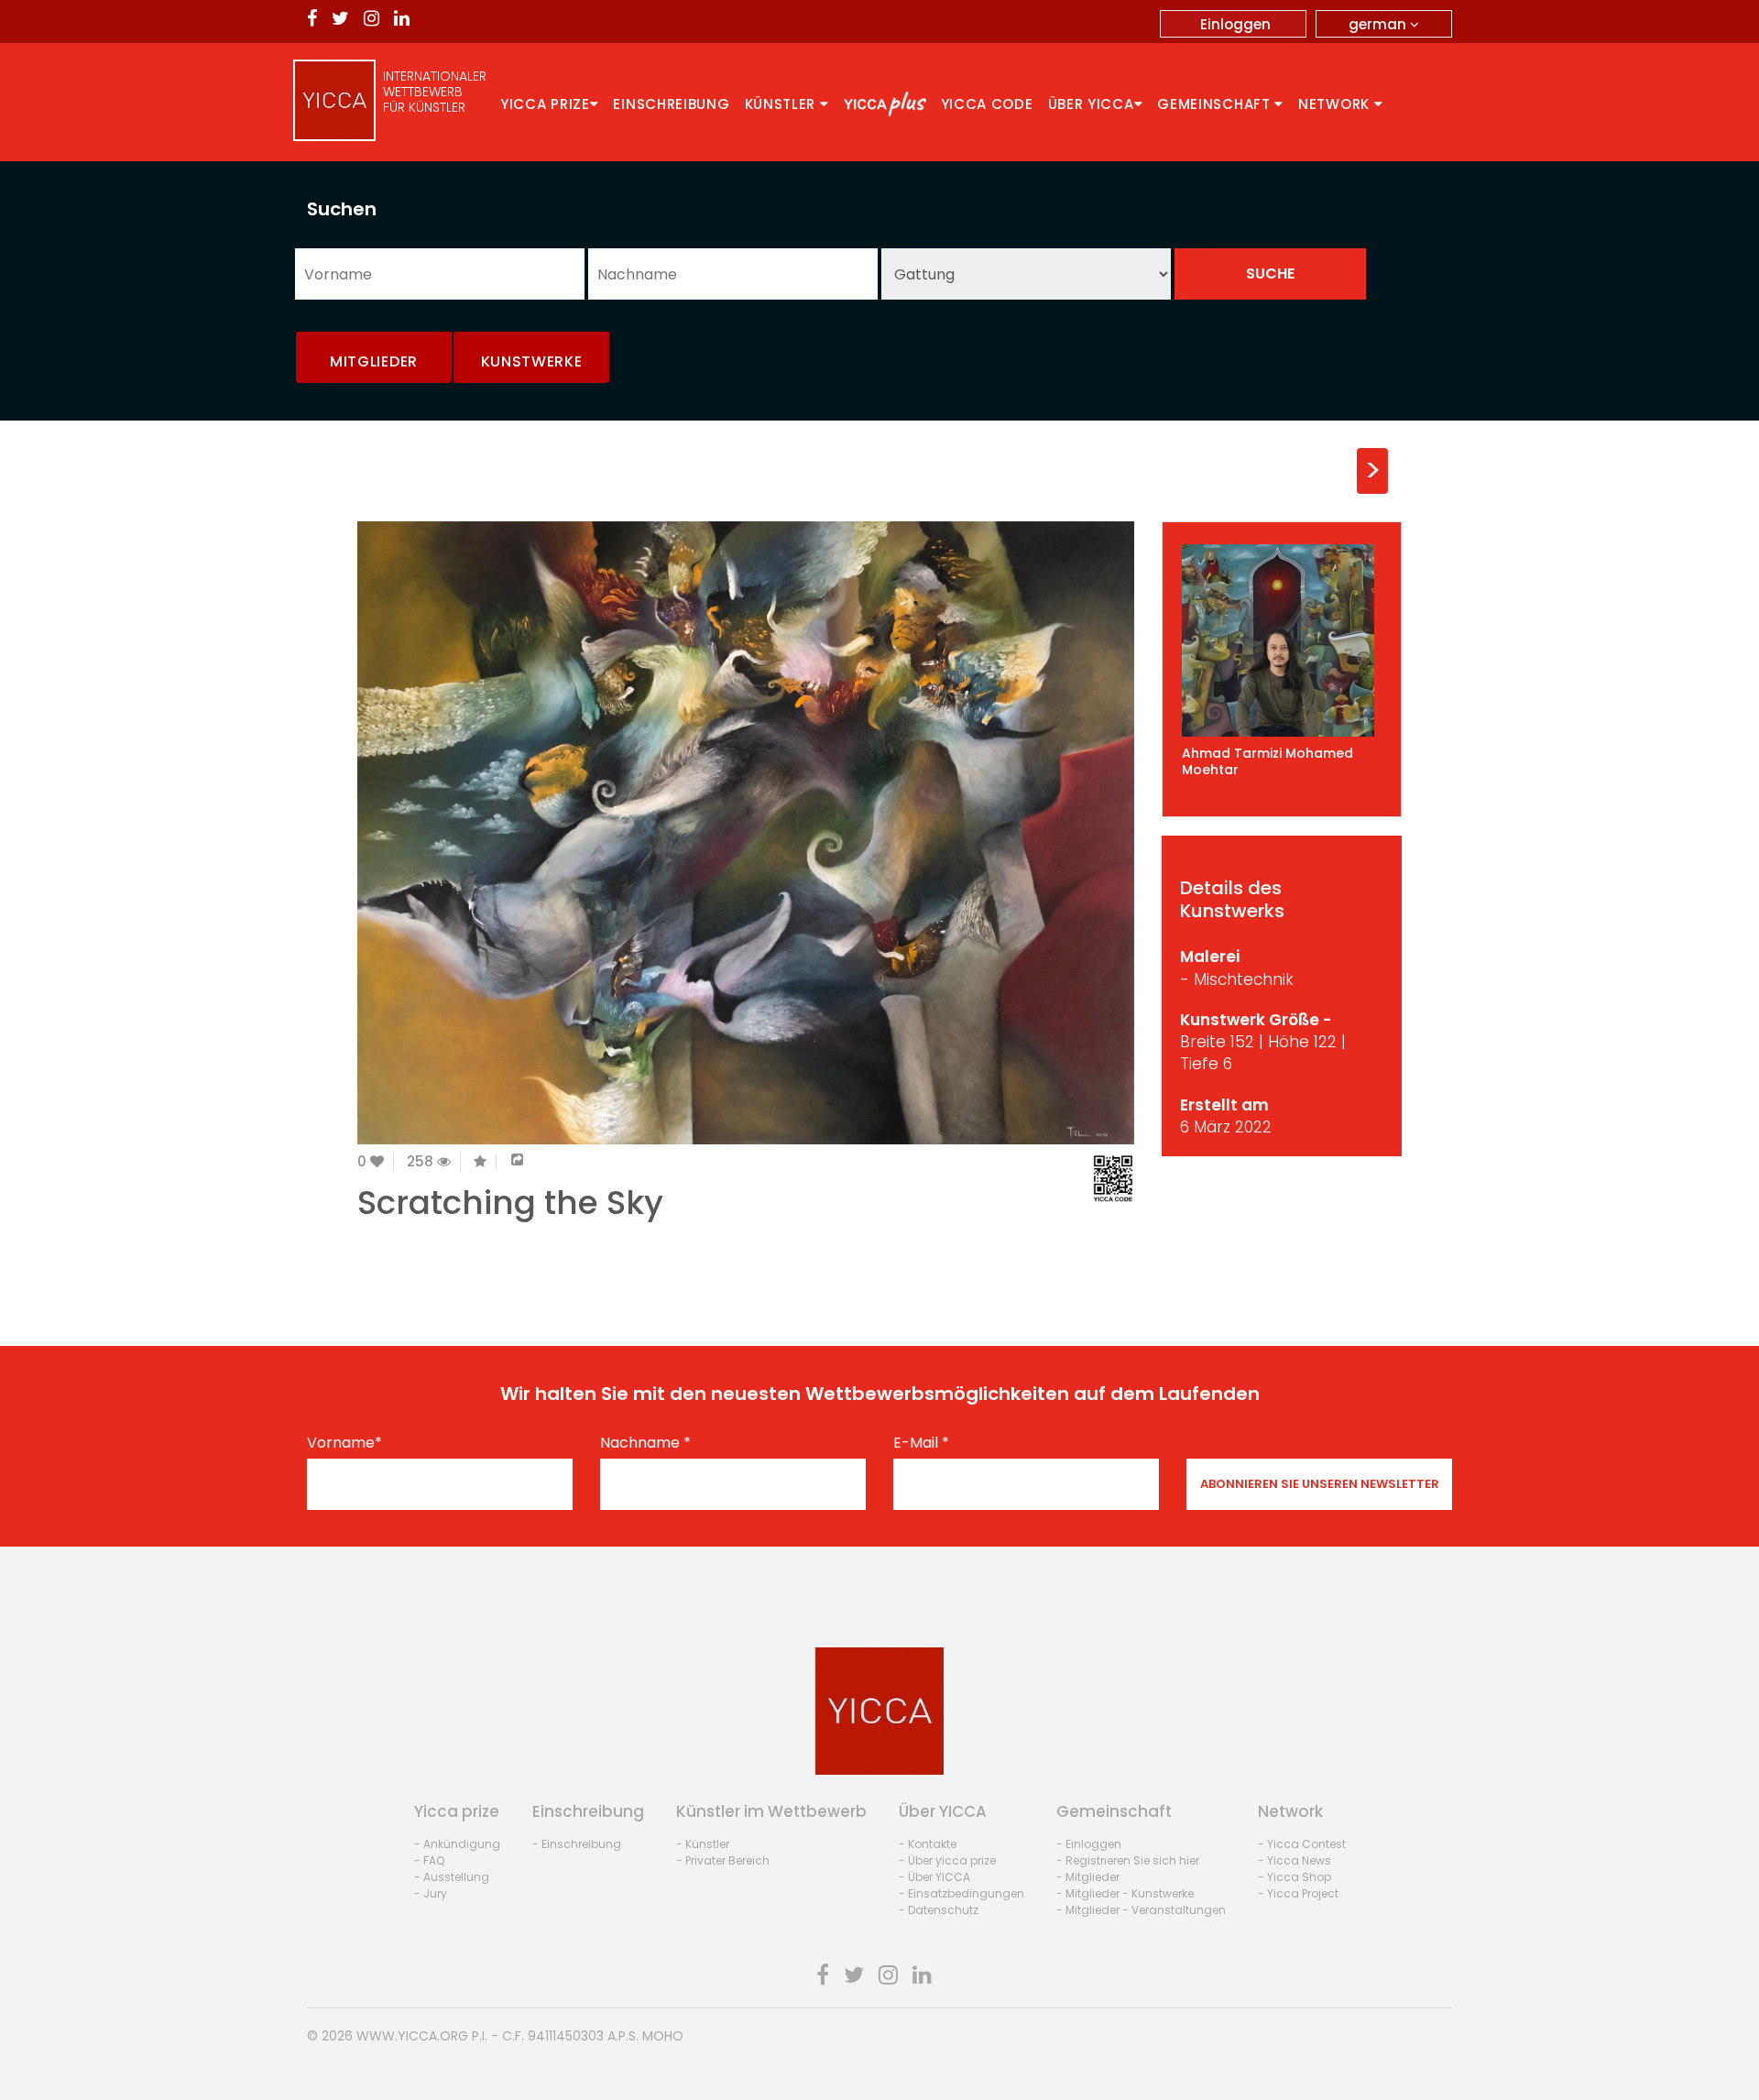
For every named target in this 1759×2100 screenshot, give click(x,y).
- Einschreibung (577, 1844)
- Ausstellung (452, 1877)
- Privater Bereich (723, 1860)
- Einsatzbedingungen (961, 1893)
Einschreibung (671, 104)
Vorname (344, 1443)
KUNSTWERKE (532, 361)
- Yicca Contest (1302, 1844)
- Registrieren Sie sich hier (1128, 1860)
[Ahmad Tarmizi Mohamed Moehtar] (1282, 640)
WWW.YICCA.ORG (412, 2036)
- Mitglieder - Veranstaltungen (1141, 1910)
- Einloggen (1089, 1844)
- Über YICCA (934, 1877)
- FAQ (429, 1860)
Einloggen (1235, 24)
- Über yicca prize (947, 1860)
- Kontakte (928, 1844)
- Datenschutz (939, 1910)
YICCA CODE (987, 104)
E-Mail (921, 1443)
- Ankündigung (457, 1844)
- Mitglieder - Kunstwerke (1125, 1893)
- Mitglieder (1088, 1877)
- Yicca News (1295, 1860)
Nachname (645, 1443)
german (1379, 24)
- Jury (431, 1893)
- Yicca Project (1298, 1893)
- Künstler (703, 1844)
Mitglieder (374, 361)
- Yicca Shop (1295, 1877)
